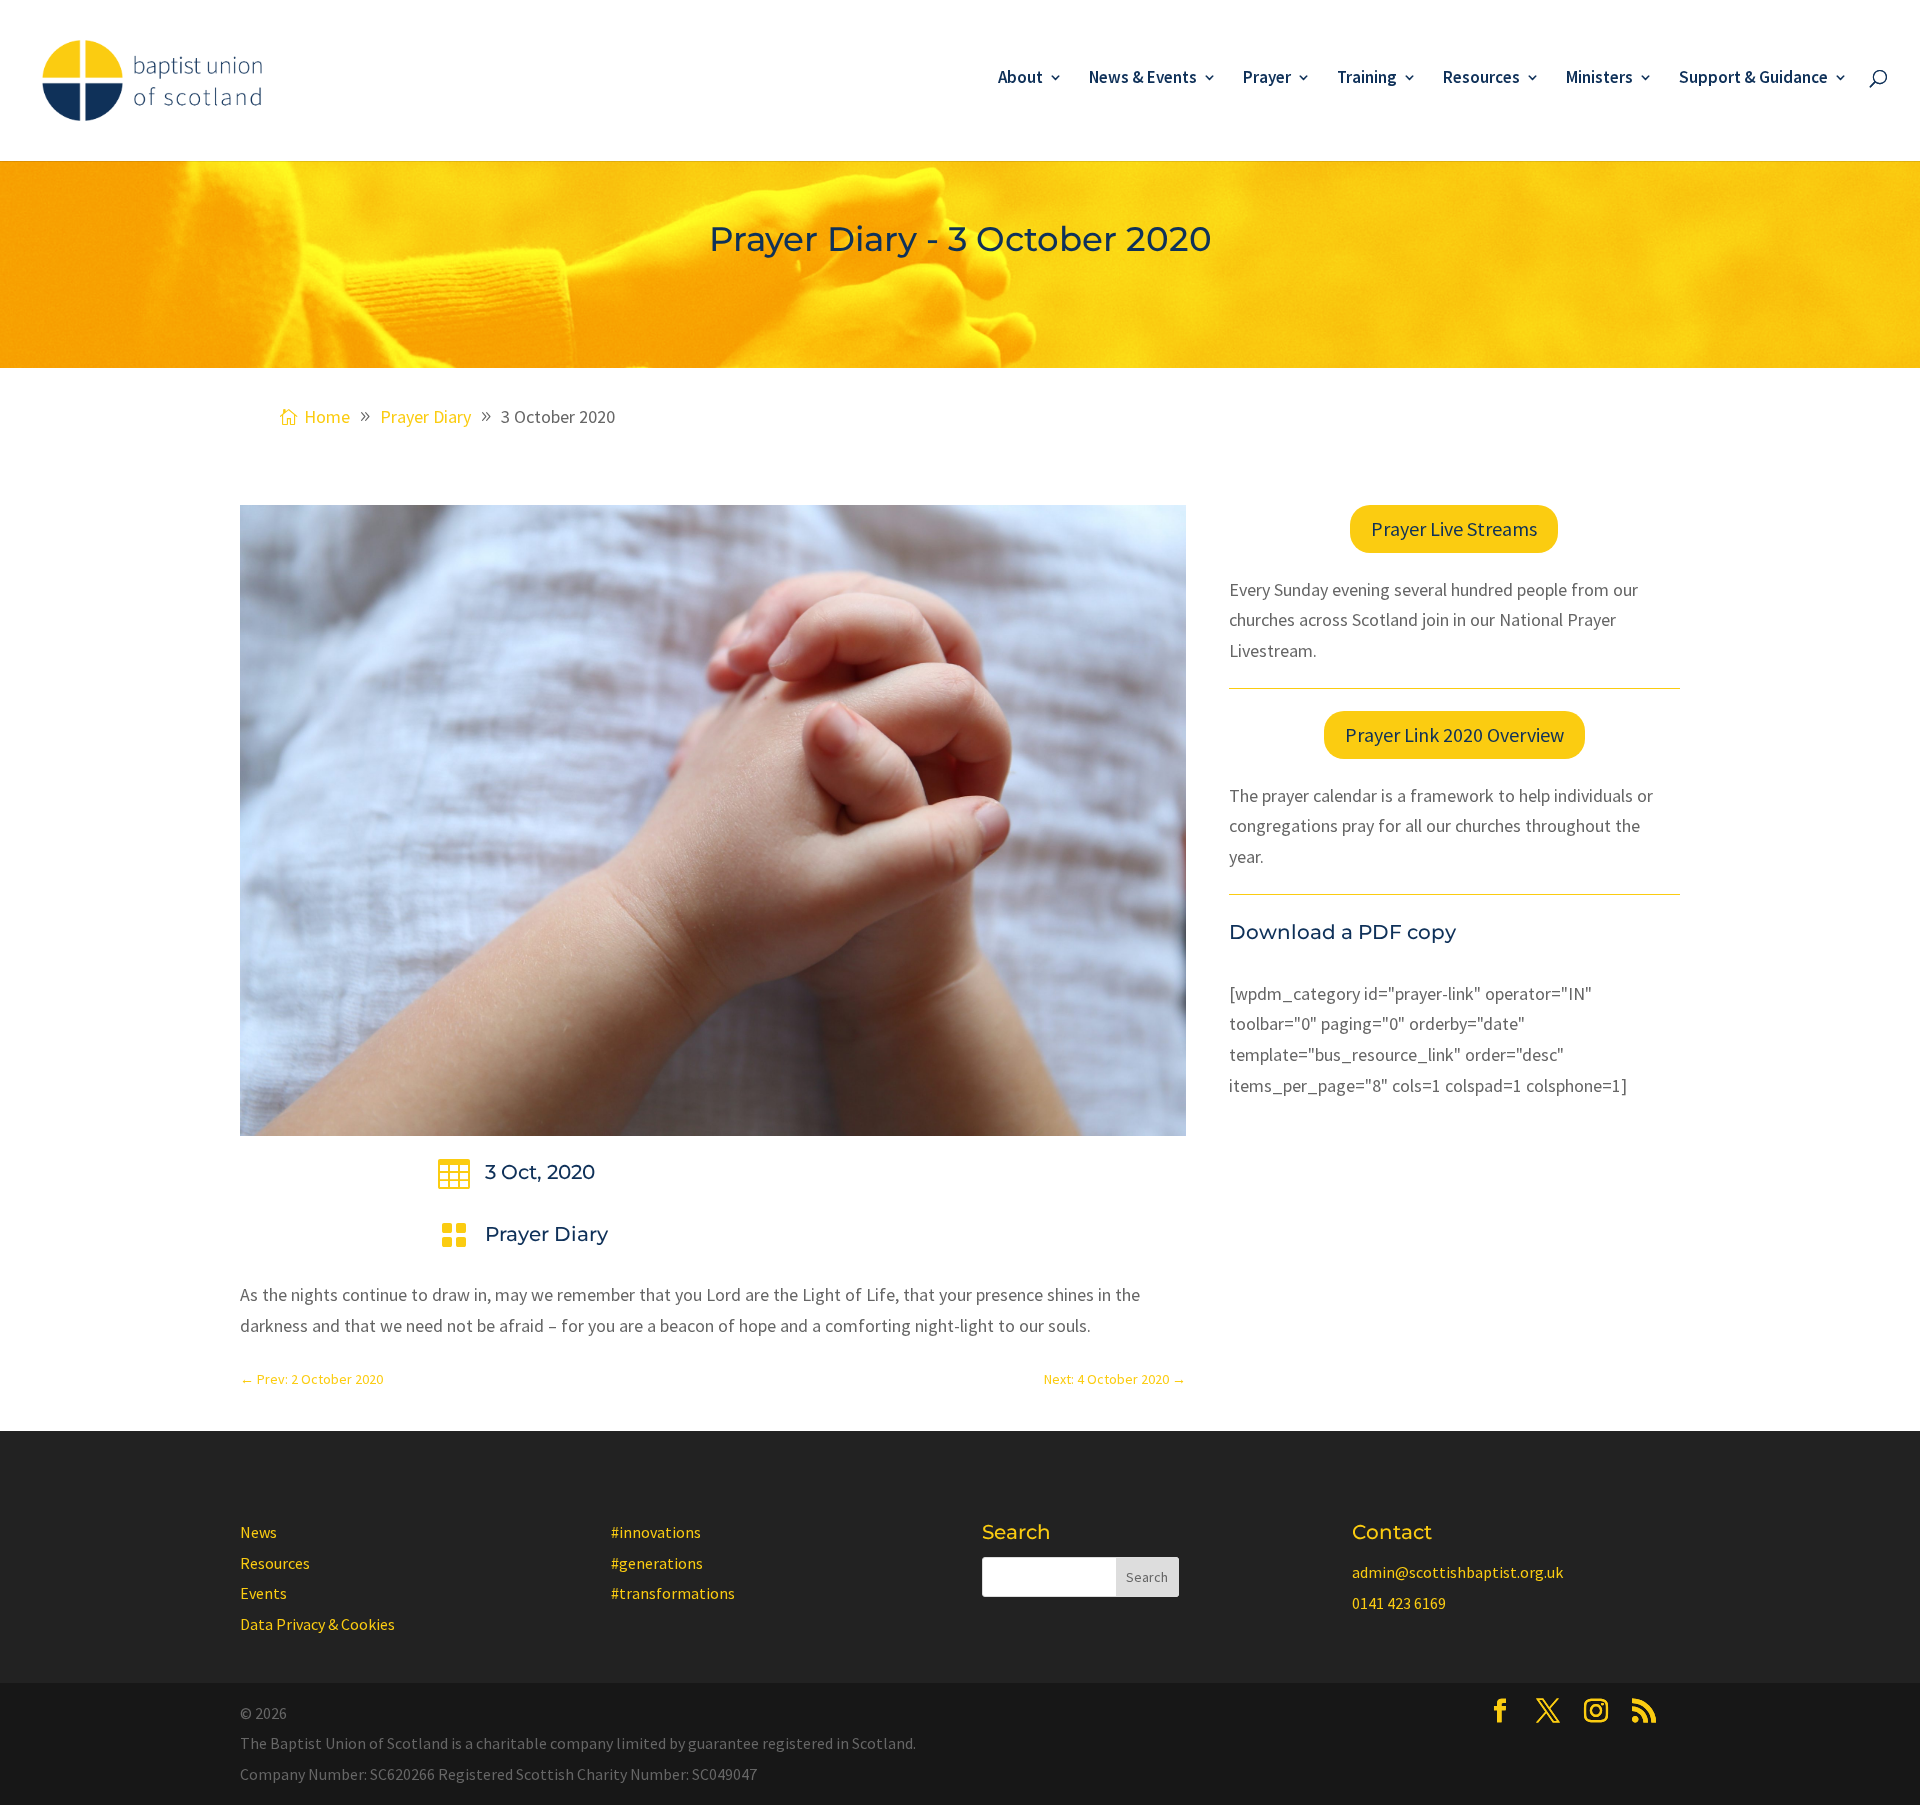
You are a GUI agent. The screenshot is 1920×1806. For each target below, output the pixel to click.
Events (263, 1593)
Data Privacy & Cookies (317, 1624)
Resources (1481, 79)
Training (1367, 79)
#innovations (656, 1532)
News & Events (1143, 79)
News (258, 1532)
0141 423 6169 (1399, 1603)
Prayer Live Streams (1454, 528)
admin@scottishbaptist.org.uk (1457, 1572)
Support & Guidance (1753, 79)
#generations (657, 1563)
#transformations (673, 1593)
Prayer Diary (546, 1234)
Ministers (1599, 79)
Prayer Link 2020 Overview (1454, 734)
